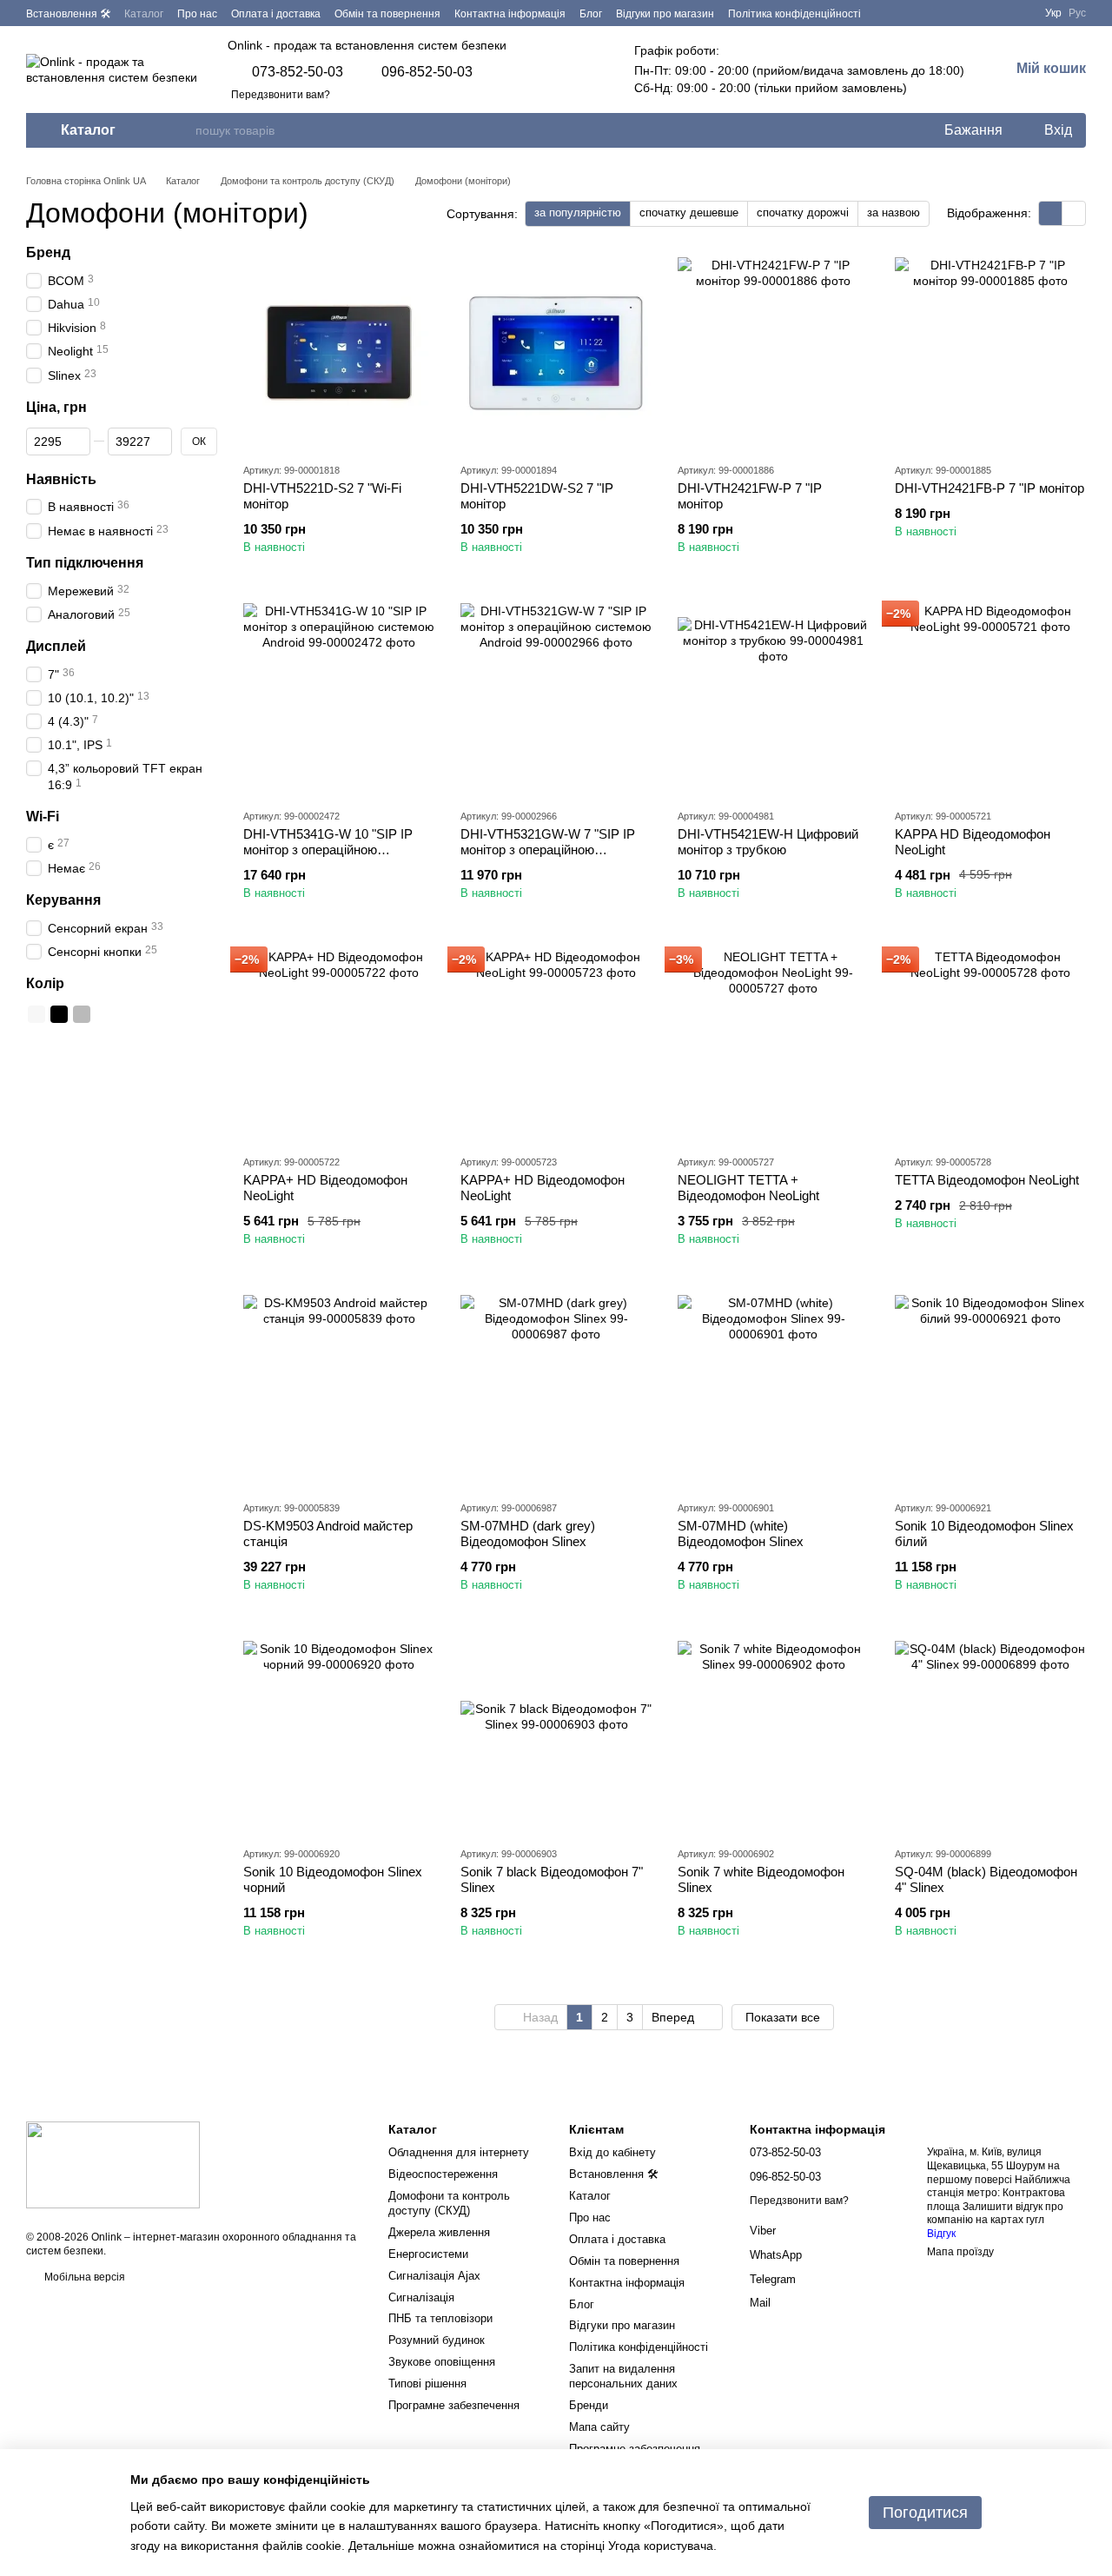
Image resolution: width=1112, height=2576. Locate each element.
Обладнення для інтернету (459, 2152)
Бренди (589, 2405)
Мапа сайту (599, 2427)
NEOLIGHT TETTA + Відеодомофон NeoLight (748, 1188)
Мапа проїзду (960, 2252)
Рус (1077, 13)
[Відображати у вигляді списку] (1074, 213)
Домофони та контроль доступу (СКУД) (449, 2203)
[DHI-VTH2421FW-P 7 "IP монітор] (773, 353)
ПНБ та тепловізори (440, 2318)
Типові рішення (427, 2383)
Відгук (941, 2234)
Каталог (144, 14)
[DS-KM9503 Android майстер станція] (339, 1391)
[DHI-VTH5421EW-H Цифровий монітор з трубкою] (773, 699)
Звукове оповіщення (442, 2362)
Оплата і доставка (276, 14)
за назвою (894, 212)
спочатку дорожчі (803, 212)
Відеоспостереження (443, 2174)
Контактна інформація (510, 14)
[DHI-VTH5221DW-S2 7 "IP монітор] (556, 353)
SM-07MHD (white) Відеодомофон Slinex (741, 1534)
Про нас (197, 14)
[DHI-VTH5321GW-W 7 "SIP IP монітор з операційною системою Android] (556, 699)
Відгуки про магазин (665, 14)
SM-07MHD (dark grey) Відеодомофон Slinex (528, 1534)
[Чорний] (59, 1014)
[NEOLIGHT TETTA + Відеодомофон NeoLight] (773, 1045)
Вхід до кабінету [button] (612, 2152)
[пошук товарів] (182, 130)
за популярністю (578, 212)
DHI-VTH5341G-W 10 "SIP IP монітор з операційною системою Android (328, 850)
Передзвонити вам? (281, 95)
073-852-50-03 (298, 72)
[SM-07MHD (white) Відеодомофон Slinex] (773, 1391)
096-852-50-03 (427, 72)
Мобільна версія (83, 2277)
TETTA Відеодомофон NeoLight (987, 1180)
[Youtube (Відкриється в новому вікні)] (1017, 13)
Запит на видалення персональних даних (623, 2376)
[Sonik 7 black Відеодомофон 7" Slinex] (556, 1736)
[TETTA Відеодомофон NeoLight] (990, 1045)
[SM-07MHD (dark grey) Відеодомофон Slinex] (556, 1391)
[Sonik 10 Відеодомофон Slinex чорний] (339, 1736)
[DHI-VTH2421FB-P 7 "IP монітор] (990, 353)
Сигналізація (421, 2297)
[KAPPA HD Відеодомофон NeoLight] (990, 699)
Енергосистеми (428, 2254)
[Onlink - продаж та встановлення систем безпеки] (113, 2164)
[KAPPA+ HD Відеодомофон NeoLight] (339, 1045)
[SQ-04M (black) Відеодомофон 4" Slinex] (990, 1736)
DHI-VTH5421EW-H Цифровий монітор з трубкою (768, 842)
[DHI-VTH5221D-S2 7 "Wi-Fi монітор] (339, 353)
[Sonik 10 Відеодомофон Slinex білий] (990, 1391)
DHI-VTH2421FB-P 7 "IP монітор (990, 488)
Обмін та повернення (387, 14)
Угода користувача (661, 2546)
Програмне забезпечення (454, 2405)
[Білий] (36, 1014)
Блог (591, 14)
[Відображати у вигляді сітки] (1051, 213)
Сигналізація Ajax (434, 2276)
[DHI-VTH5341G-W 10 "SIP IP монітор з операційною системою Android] (339, 699)
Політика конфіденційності (794, 14)
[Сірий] (82, 1014)
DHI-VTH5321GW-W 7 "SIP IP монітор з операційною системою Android (548, 850)
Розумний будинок (437, 2340)
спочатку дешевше (689, 212)
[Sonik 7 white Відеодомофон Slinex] (773, 1736)
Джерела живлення (439, 2232)
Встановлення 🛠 (68, 14)
